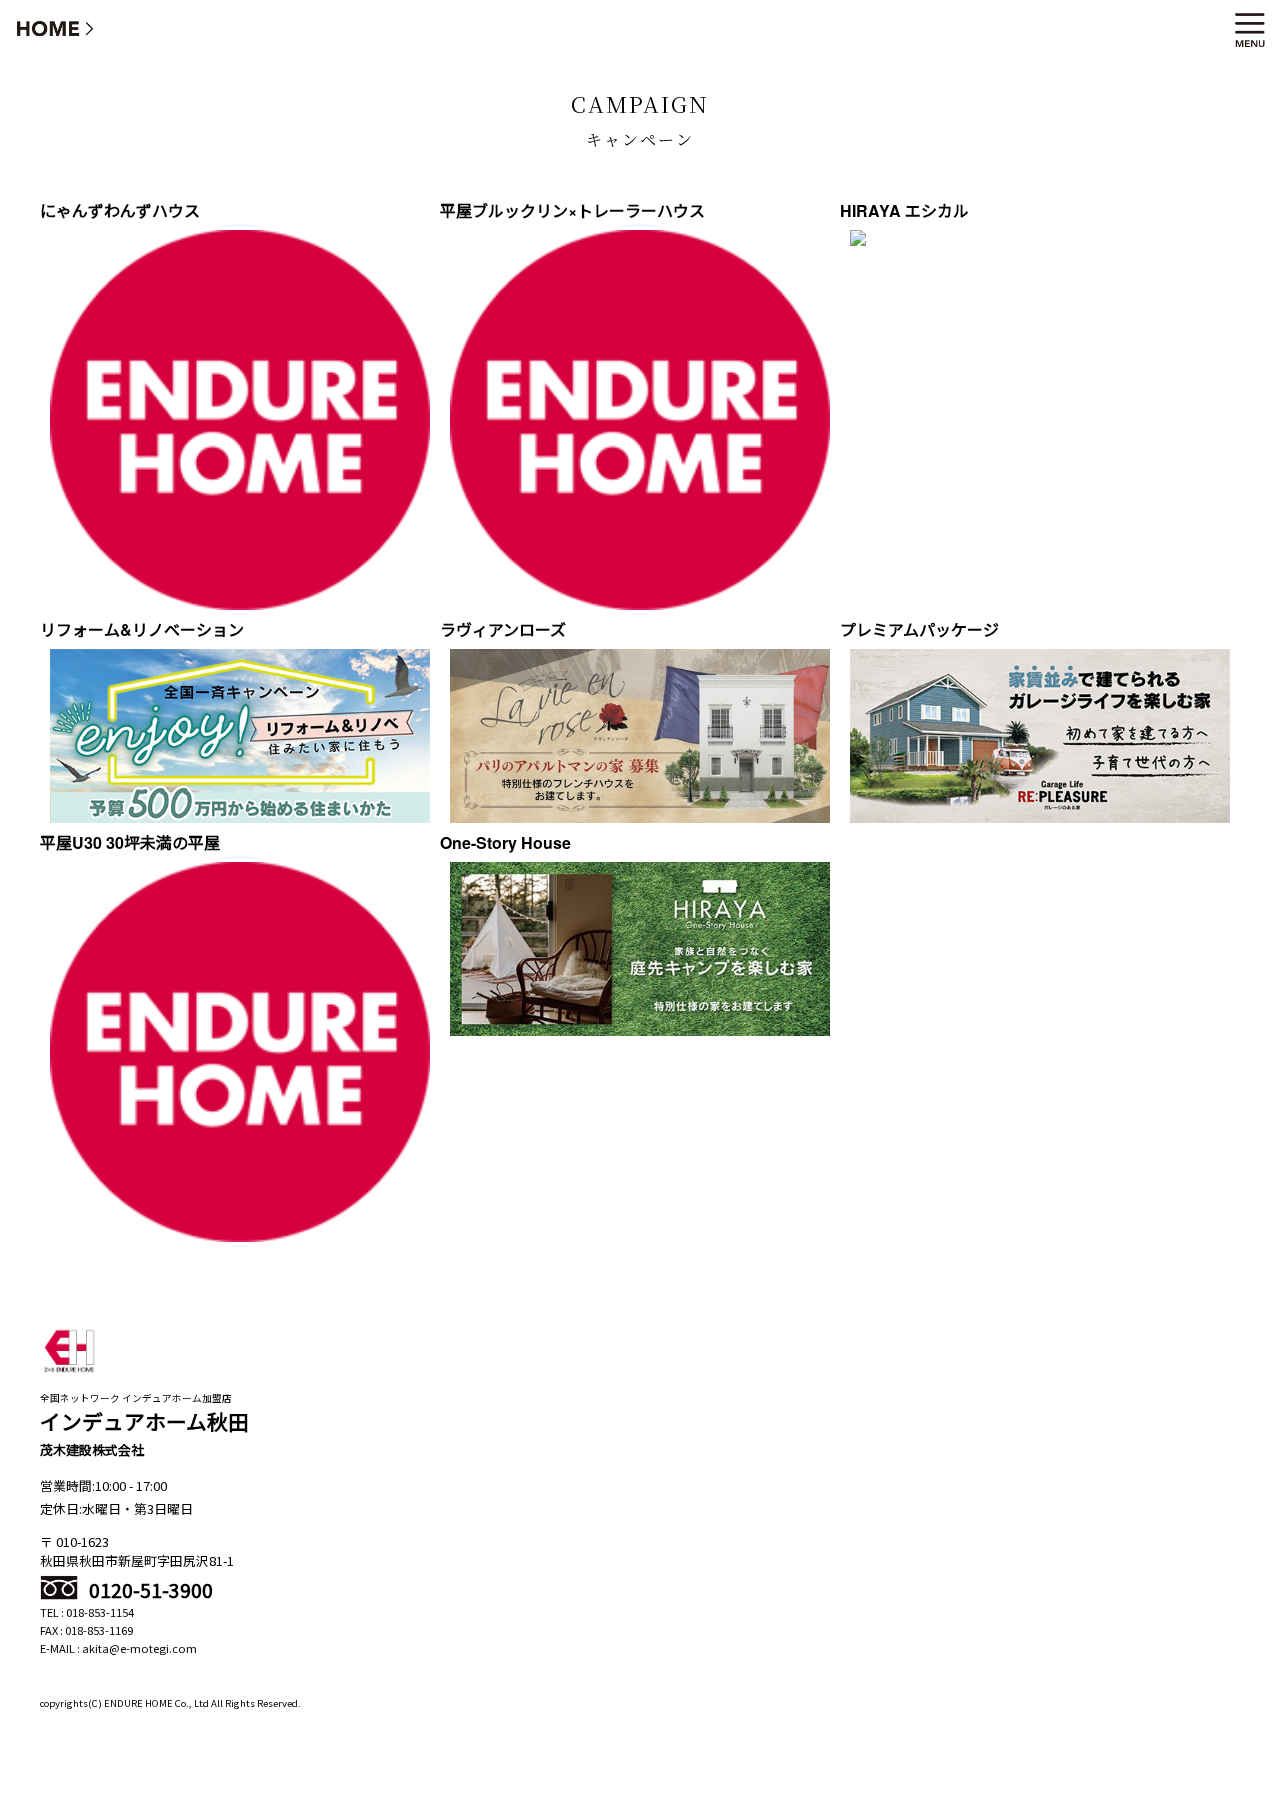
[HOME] (56, 27)
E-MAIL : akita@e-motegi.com (118, 1648)
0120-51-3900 (149, 1590)
